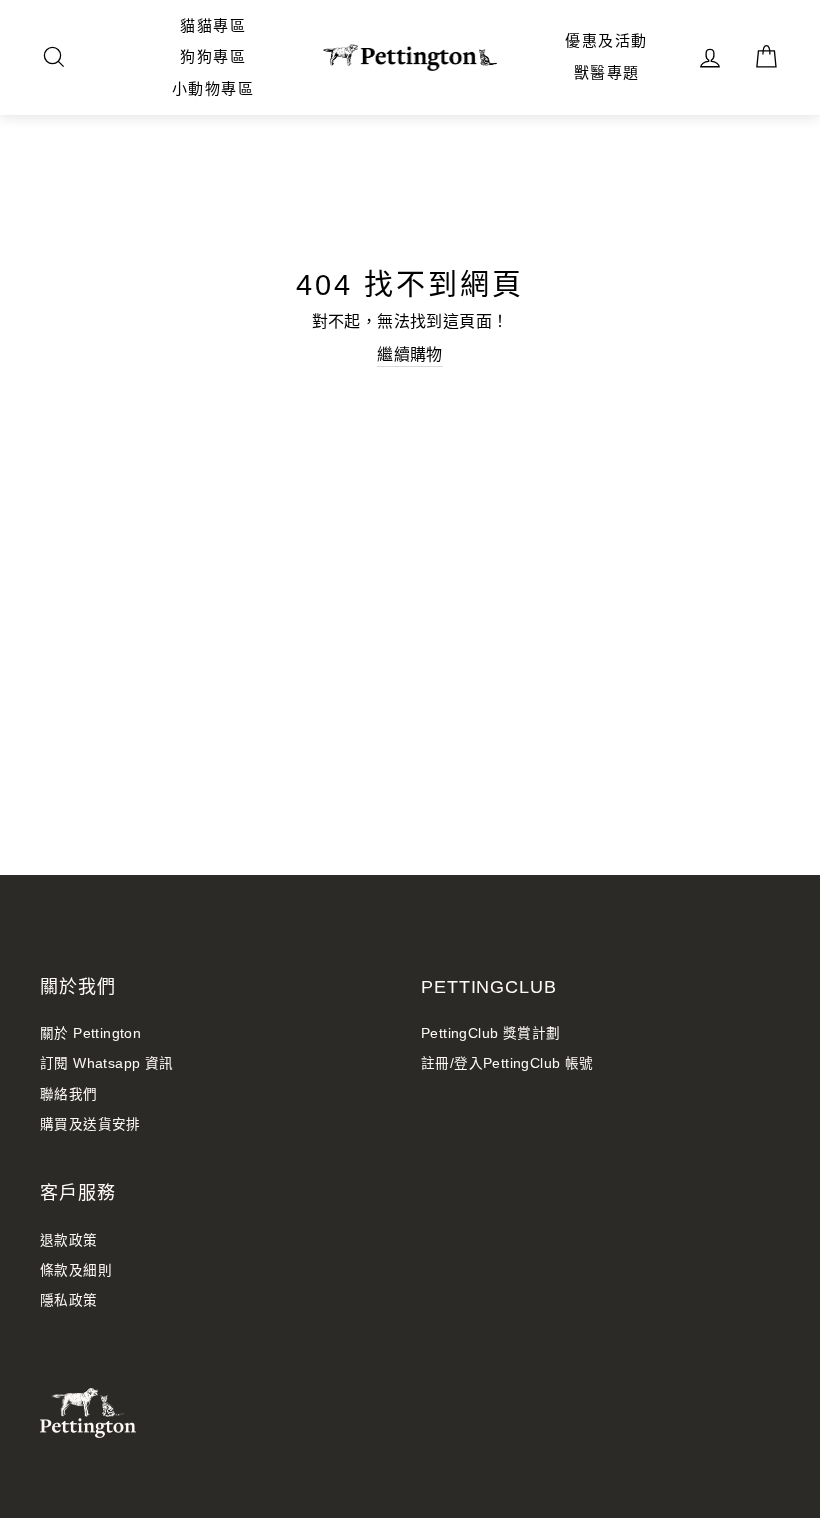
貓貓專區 (213, 25)
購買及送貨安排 (90, 1124)
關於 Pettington (90, 1033)
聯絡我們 (69, 1094)
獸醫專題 (607, 72)
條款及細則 (76, 1270)
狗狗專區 (213, 56)
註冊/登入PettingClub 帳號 (507, 1063)
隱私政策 (69, 1300)
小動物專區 (213, 88)
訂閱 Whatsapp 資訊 (107, 1063)
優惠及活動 (606, 40)
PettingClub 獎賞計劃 (490, 1033)
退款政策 (69, 1240)
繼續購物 (410, 354)
